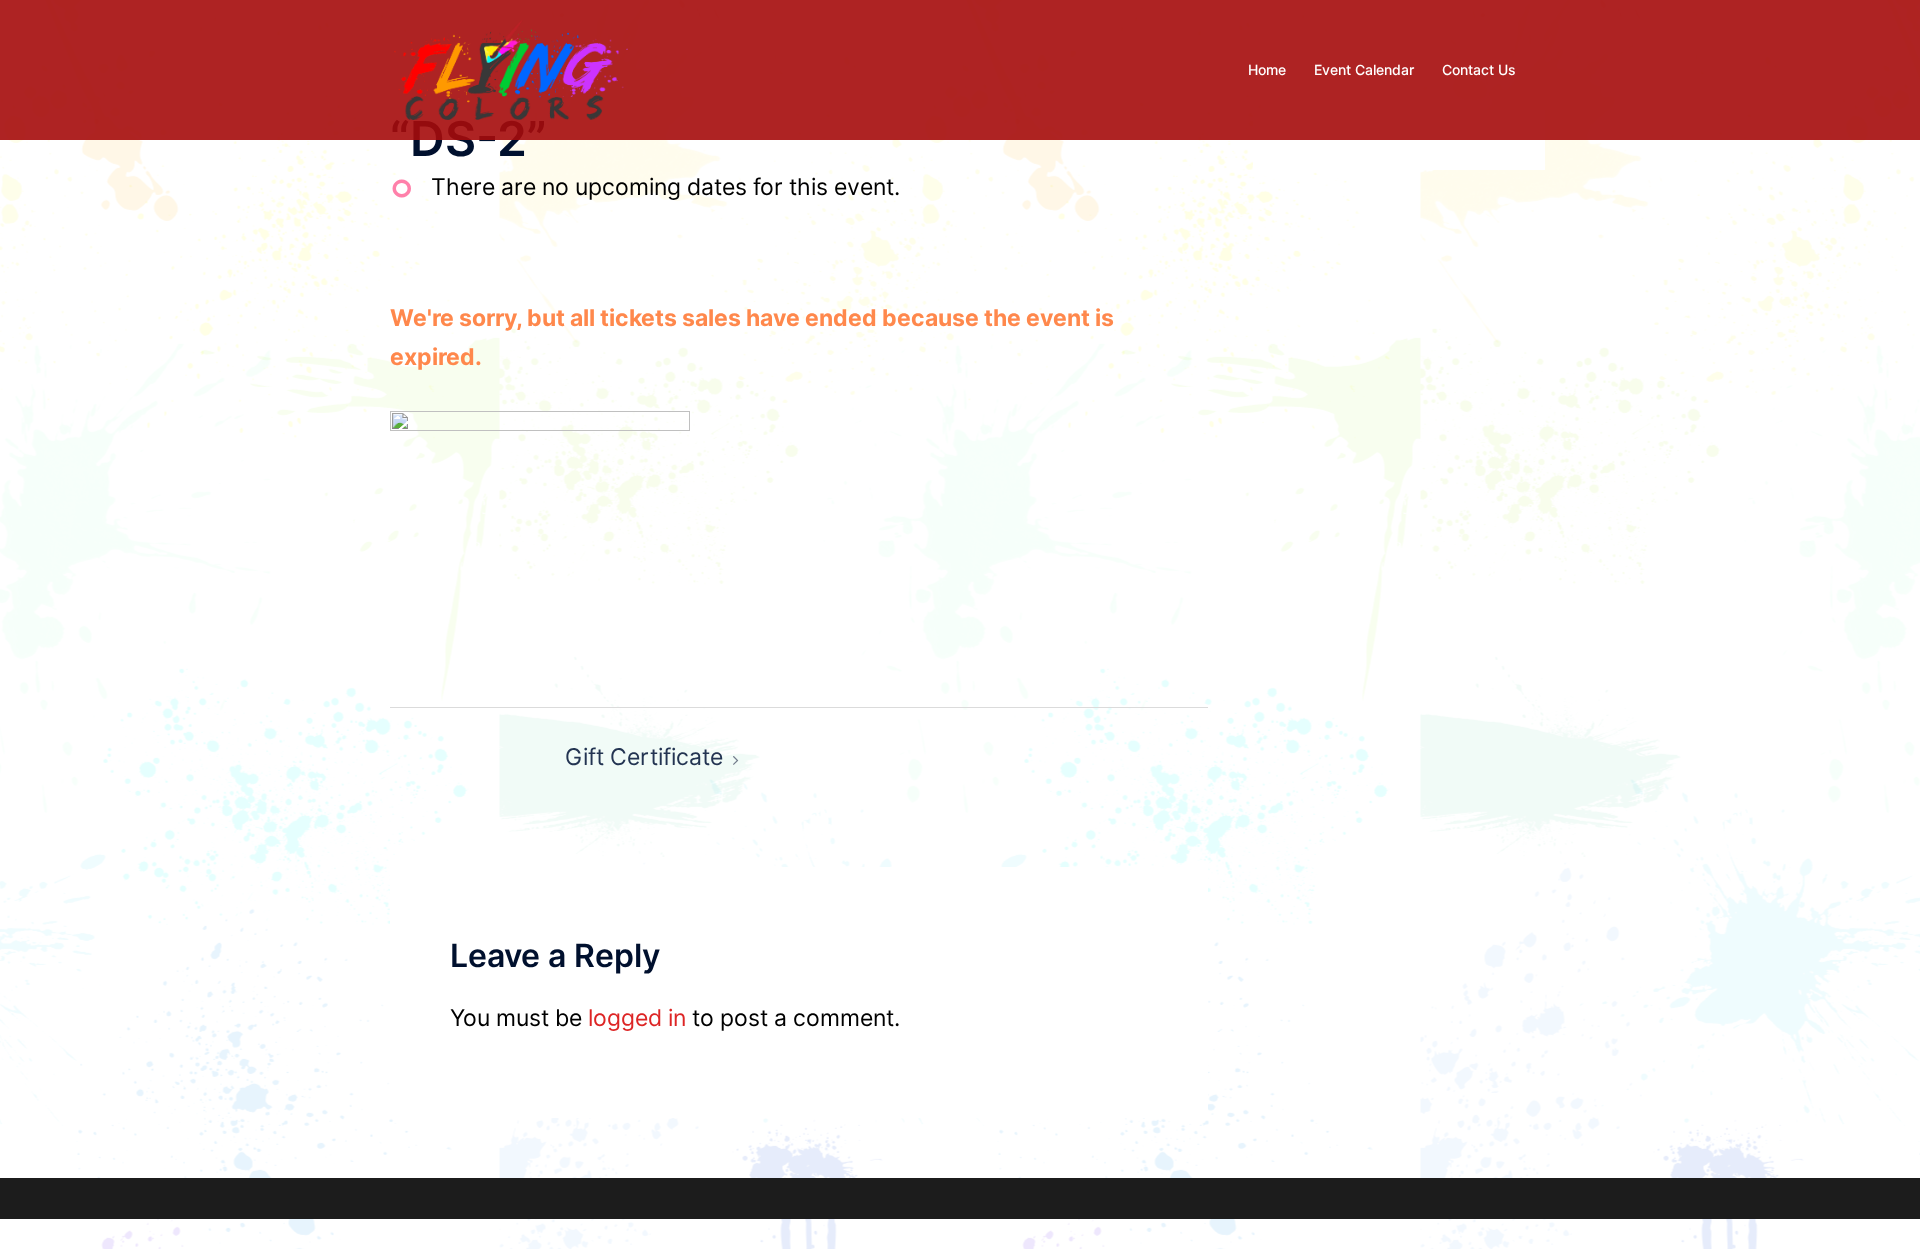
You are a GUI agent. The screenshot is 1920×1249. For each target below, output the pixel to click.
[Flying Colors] (511, 68)
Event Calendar (1364, 69)
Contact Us (1479, 69)
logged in (637, 1018)
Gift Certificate (644, 757)
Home (1267, 69)
